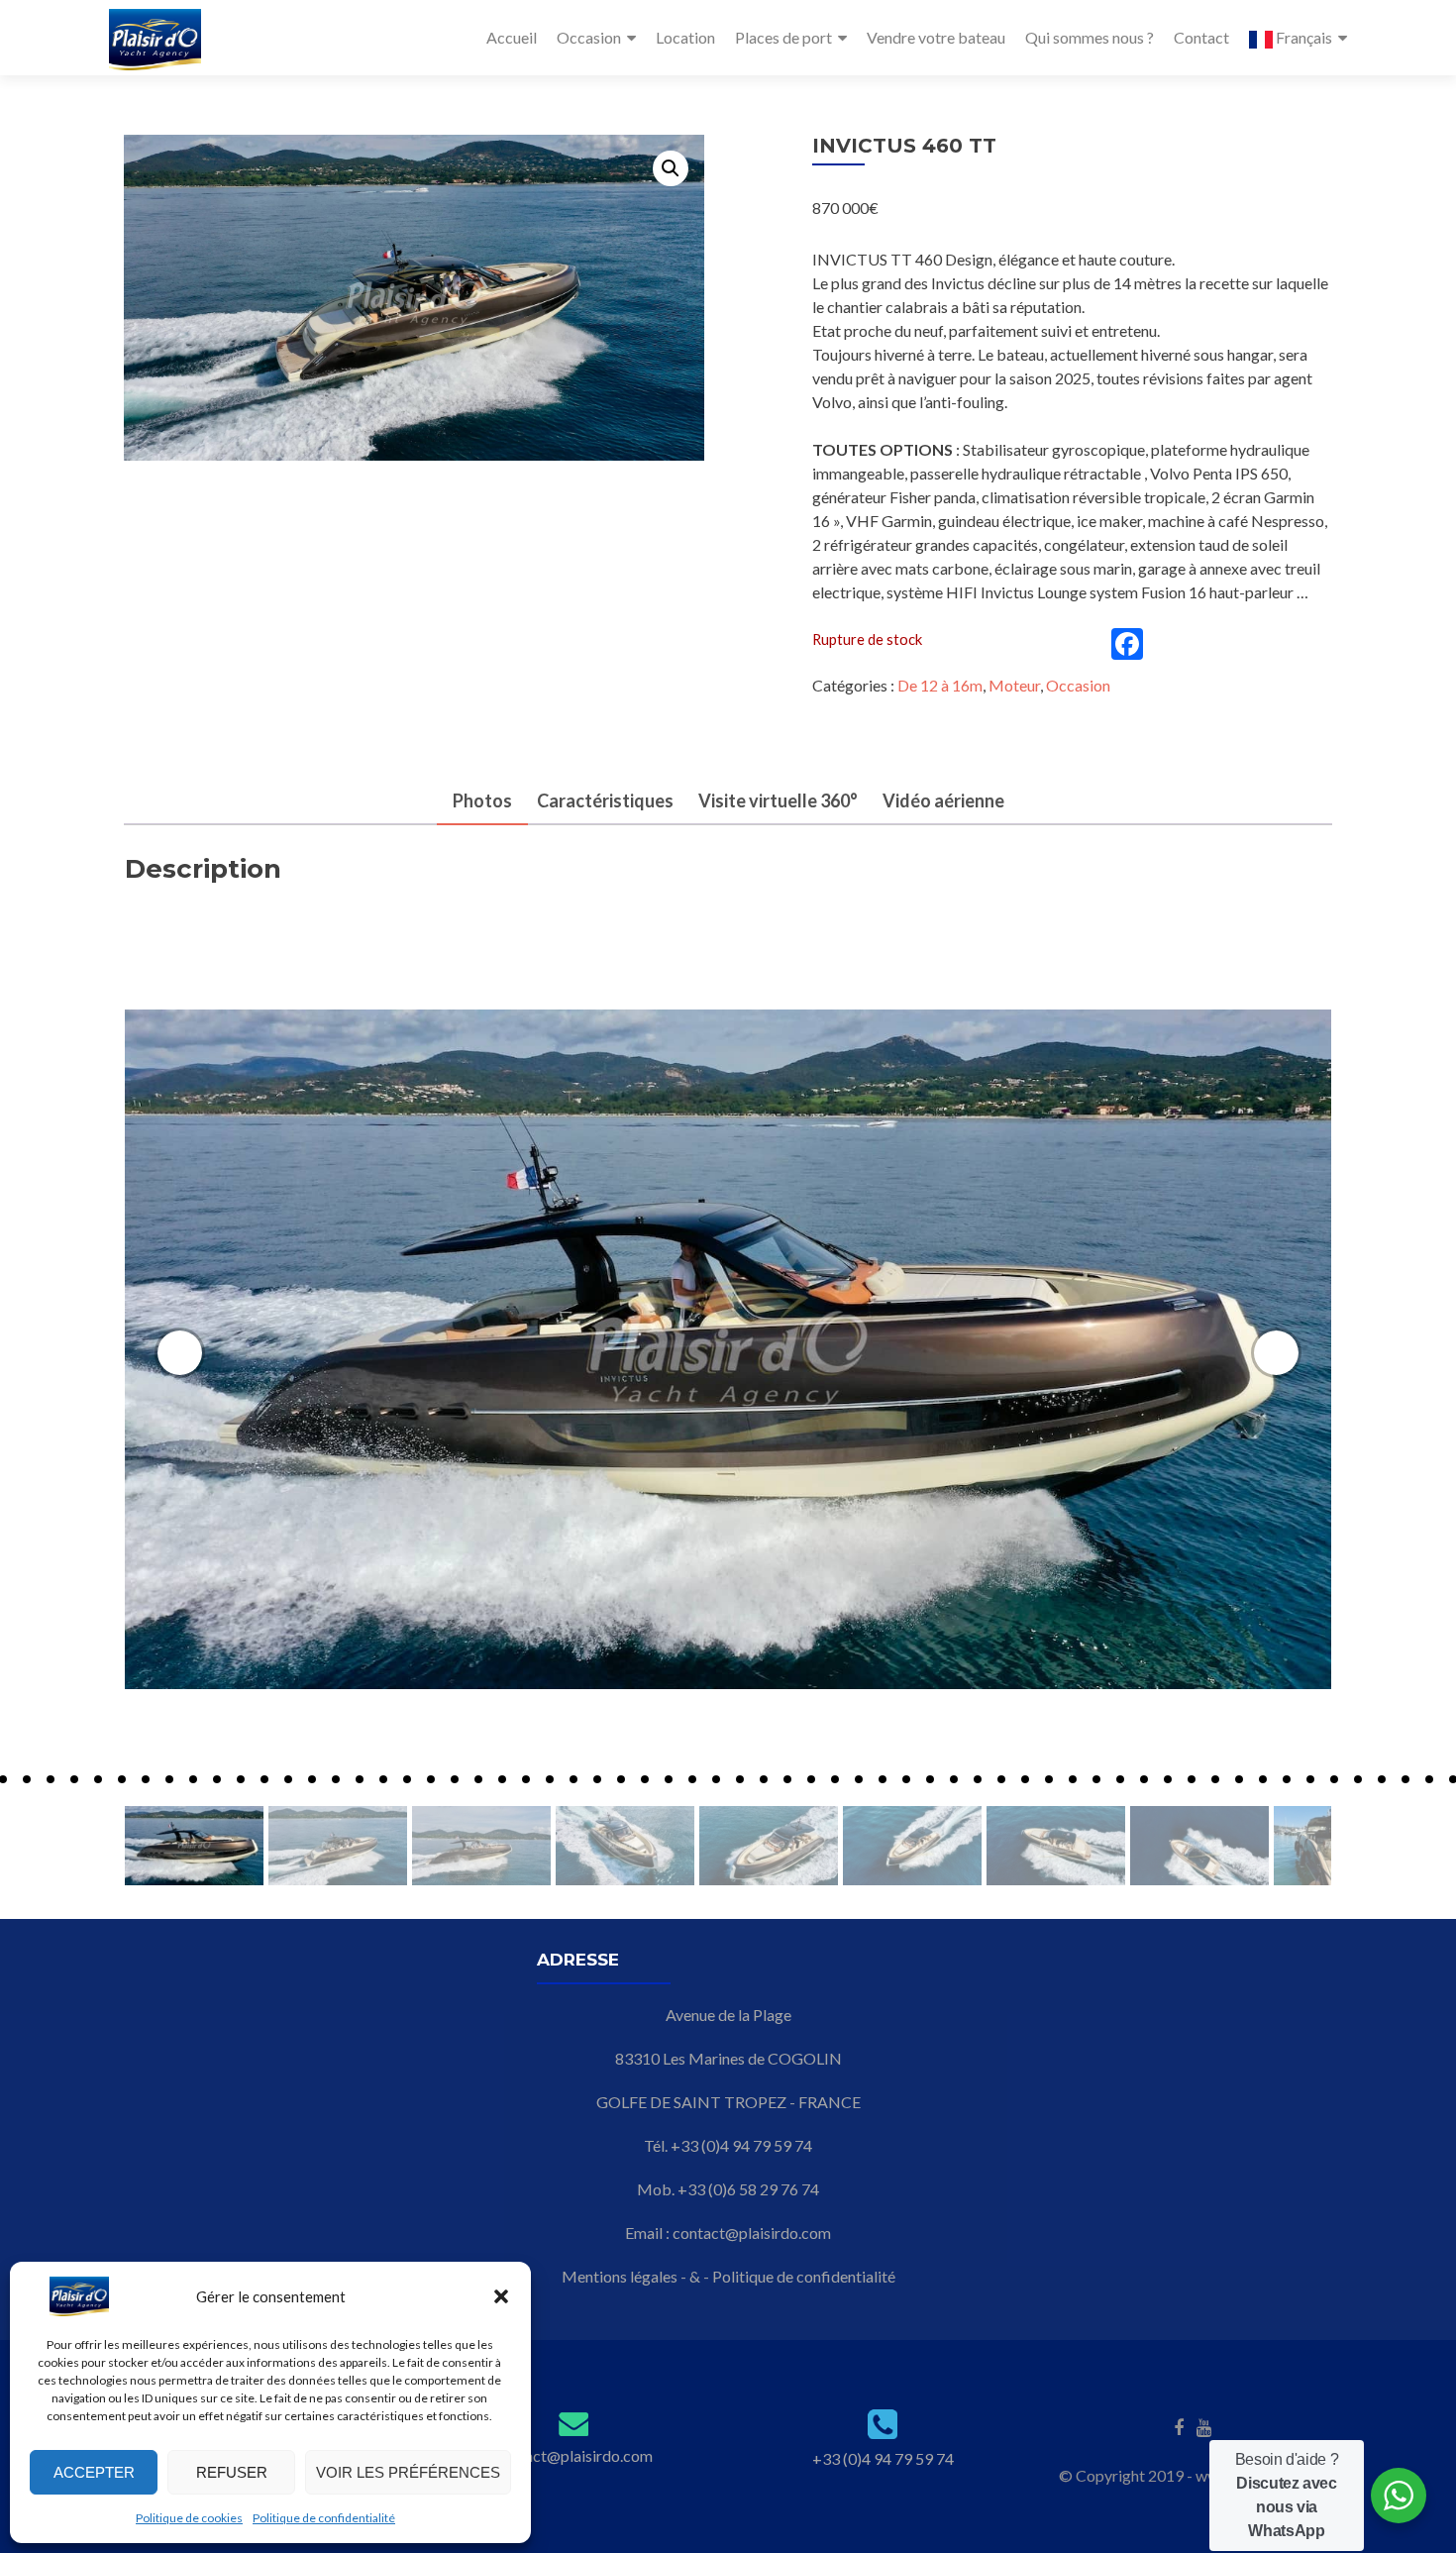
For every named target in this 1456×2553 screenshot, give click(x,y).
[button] (501, 2296)
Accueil (512, 37)
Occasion (589, 37)
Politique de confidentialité (324, 2518)
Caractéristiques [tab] (605, 800)
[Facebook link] (1179, 2426)
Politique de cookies (189, 2518)
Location (685, 37)
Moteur (1014, 685)
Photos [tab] (482, 800)
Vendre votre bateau (936, 37)
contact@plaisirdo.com (752, 2233)
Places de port (783, 37)
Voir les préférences (408, 2472)
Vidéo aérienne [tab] (943, 800)
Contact (1201, 37)
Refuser (232, 2472)
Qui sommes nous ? (1090, 37)
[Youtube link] (1204, 2426)
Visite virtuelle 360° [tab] (778, 800)
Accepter (94, 2472)
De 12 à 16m (940, 685)
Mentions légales (620, 2276)
